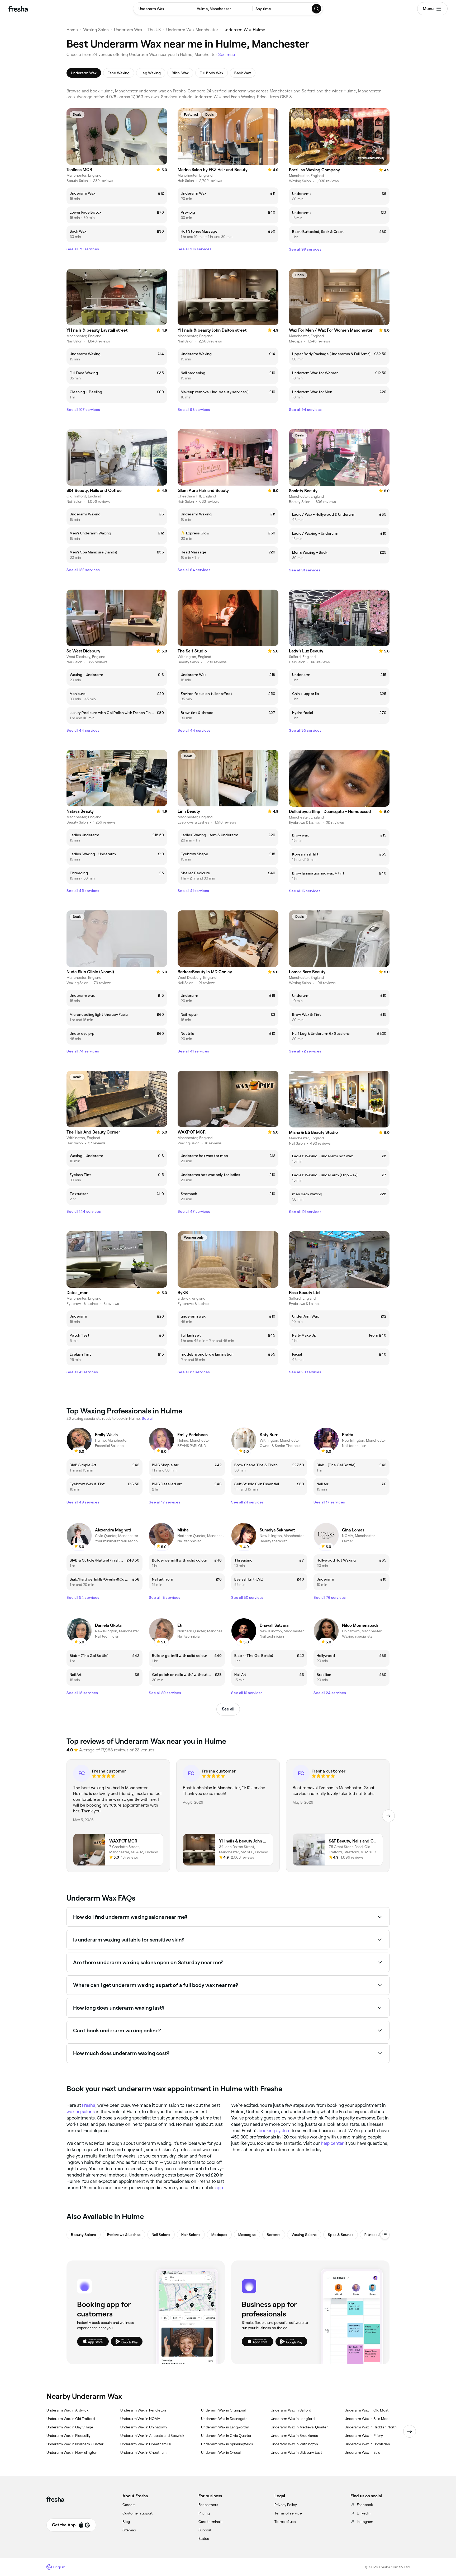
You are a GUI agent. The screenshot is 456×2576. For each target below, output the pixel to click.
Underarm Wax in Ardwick (67, 2410)
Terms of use (285, 2522)
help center (332, 2143)
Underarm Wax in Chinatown (144, 2427)
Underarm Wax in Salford (291, 2410)
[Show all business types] (385, 2235)
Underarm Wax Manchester (192, 30)
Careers (129, 2505)
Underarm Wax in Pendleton (143, 2410)
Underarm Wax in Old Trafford (71, 2419)
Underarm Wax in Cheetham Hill (146, 2444)
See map (227, 55)
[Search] (317, 9)
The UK (154, 30)
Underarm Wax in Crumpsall (224, 2410)
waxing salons (81, 2112)
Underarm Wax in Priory (364, 2436)
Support (205, 2530)
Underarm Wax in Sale (362, 2452)
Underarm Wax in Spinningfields (227, 2444)
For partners (208, 2505)
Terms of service (288, 2513)
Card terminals (210, 2522)
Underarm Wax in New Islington (72, 2452)
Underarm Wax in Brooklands (294, 2436)
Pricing (204, 2513)
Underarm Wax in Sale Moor (367, 2419)
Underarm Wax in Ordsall (221, 2452)
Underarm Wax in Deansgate (224, 2419)
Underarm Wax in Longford (293, 2419)
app (219, 2188)
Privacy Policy (286, 2505)
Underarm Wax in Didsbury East (296, 2452)
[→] (388, 1816)
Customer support (137, 2513)
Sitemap (129, 2530)
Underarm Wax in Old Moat (367, 2410)
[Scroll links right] (410, 2431)
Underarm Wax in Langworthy (225, 2427)
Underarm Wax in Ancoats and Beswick (152, 2436)
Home (72, 30)
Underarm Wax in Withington (294, 2444)
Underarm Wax (128, 30)
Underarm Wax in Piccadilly (68, 2436)
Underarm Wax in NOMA (140, 2419)
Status (204, 2539)
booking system (275, 2131)
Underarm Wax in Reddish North (371, 2427)
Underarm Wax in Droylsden (367, 2444)
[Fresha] (18, 9)
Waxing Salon (96, 30)
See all (228, 1709)
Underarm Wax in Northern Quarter (75, 2444)
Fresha (89, 2105)
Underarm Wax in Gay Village (70, 2427)
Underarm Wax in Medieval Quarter (299, 2427)
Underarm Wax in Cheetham (143, 2452)
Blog (126, 2522)
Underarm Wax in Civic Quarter (226, 2436)
